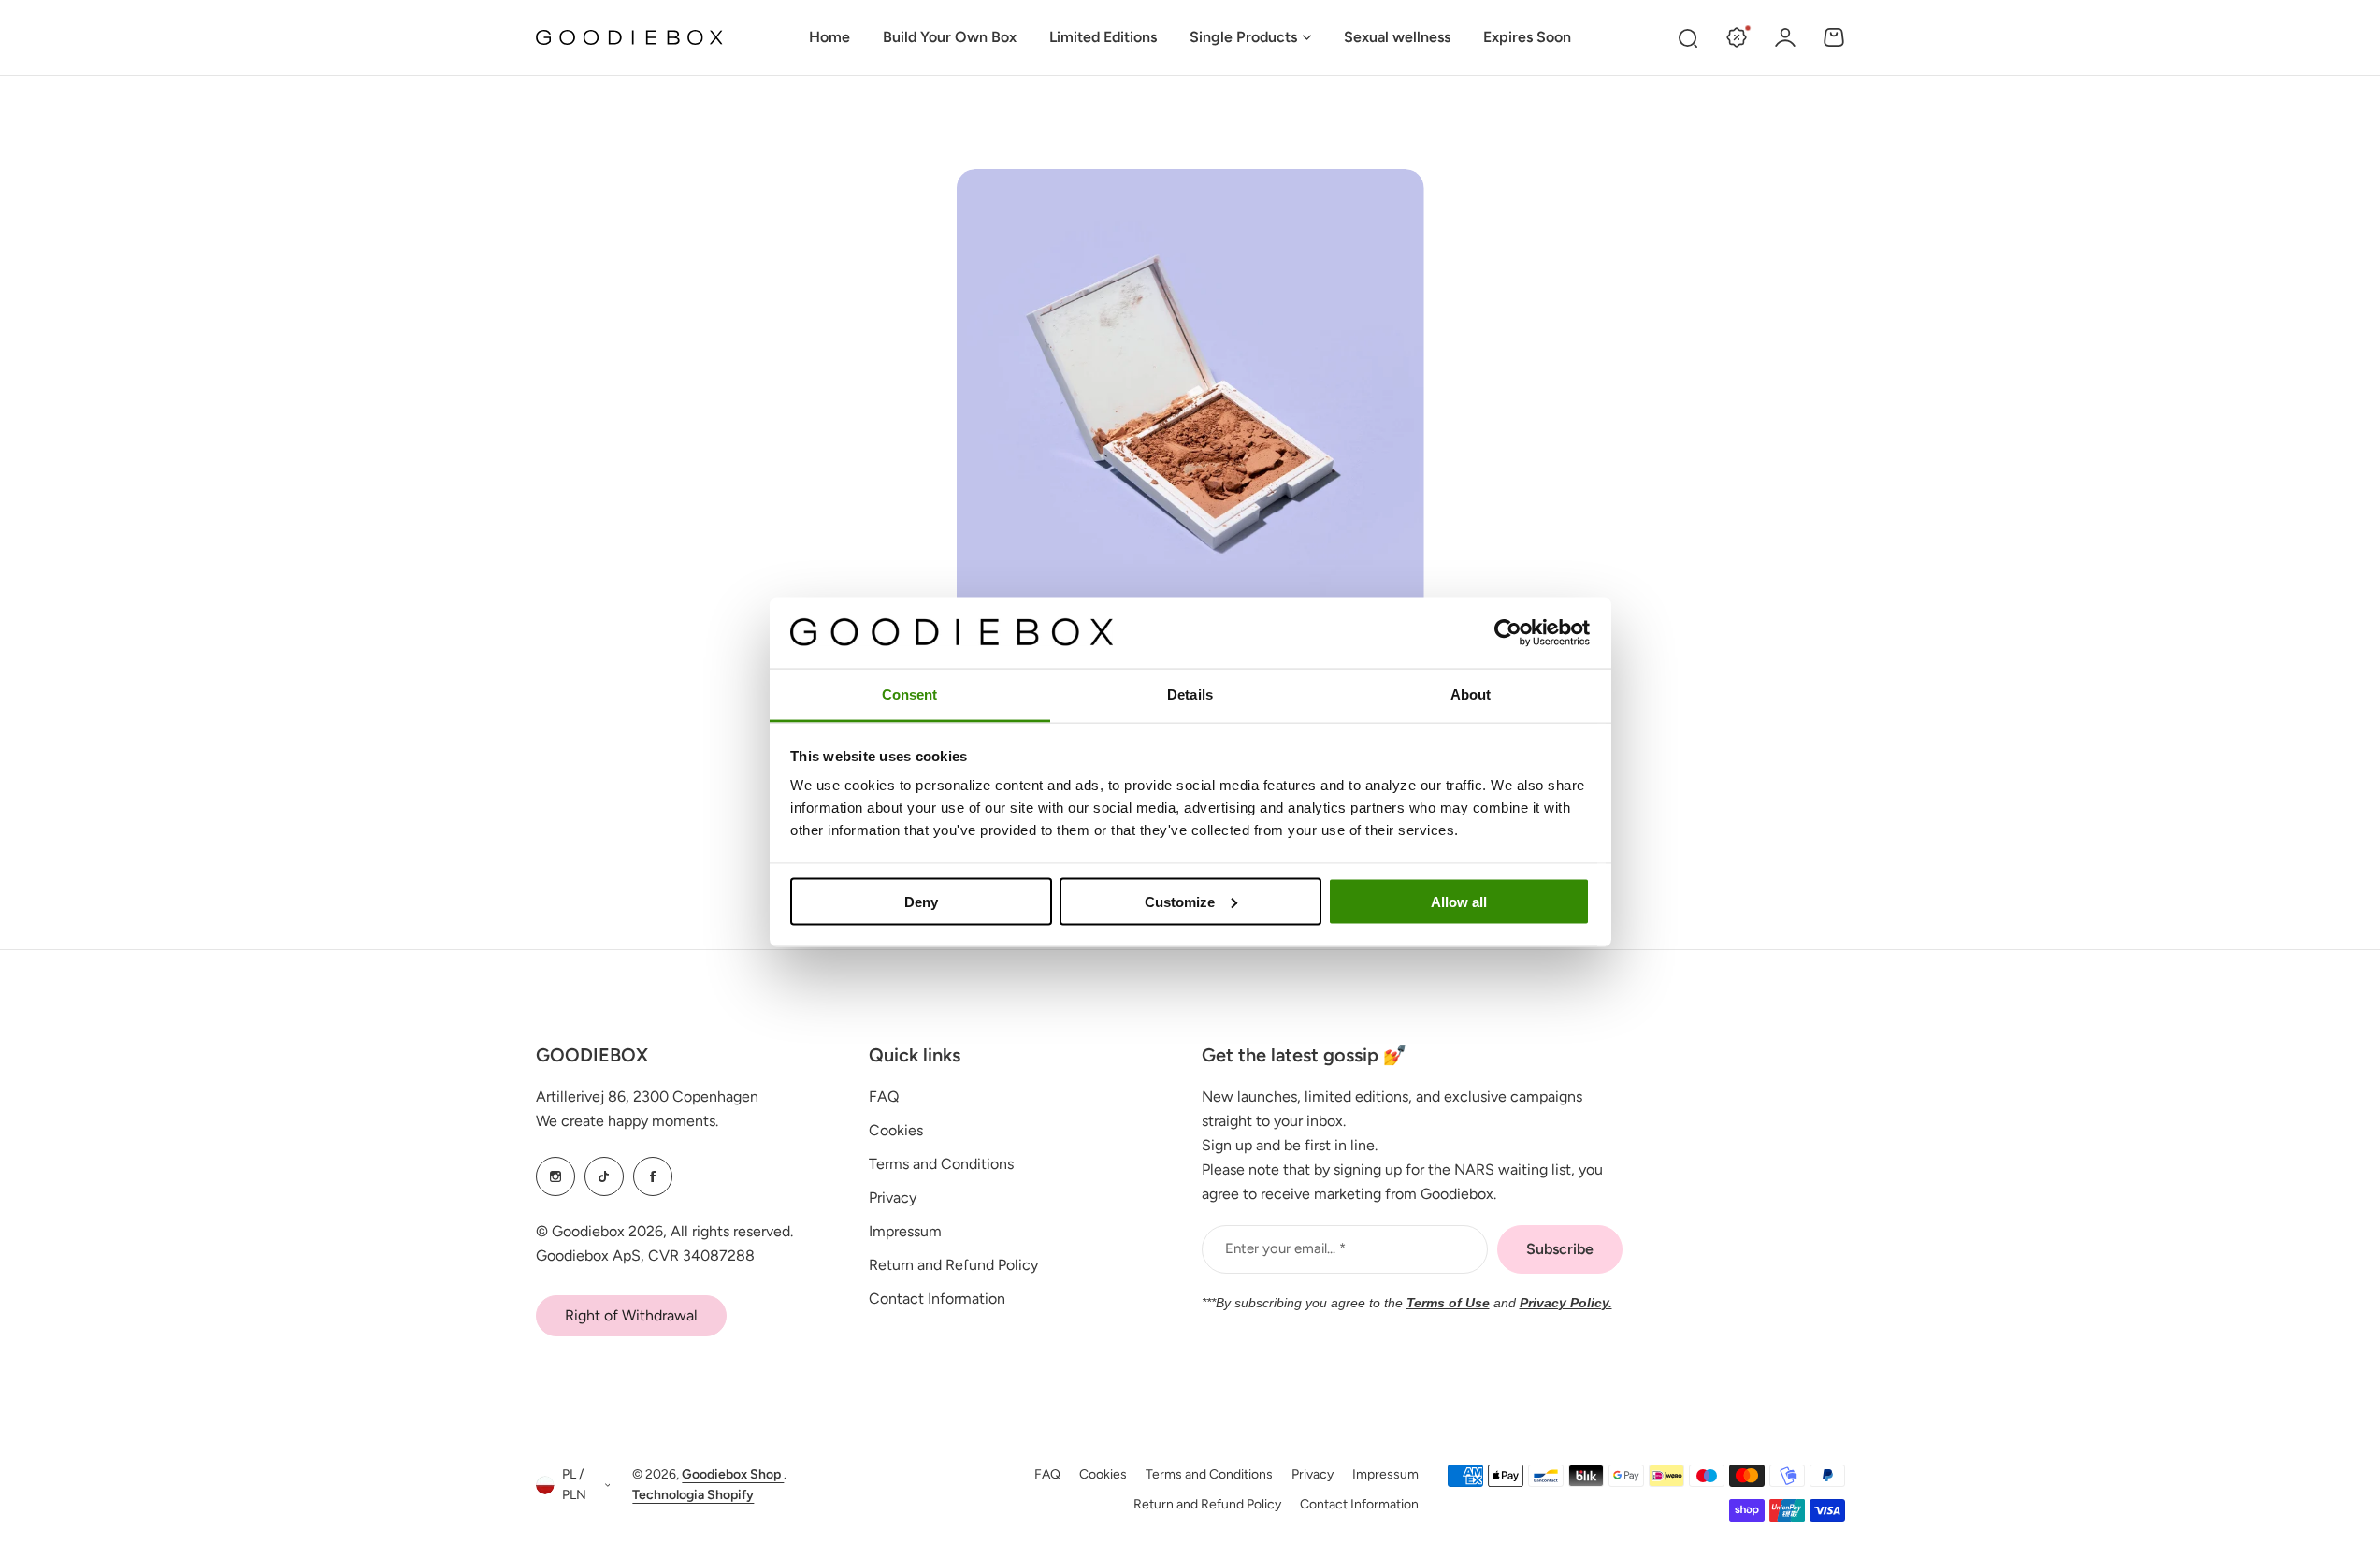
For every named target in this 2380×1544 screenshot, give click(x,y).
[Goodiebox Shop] (629, 38)
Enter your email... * (1285, 1248)
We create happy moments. (627, 1121)
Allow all (1459, 901)
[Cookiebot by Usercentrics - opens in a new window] (1508, 632)
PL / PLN (574, 1485)
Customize (1180, 901)
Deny (921, 901)
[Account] (1785, 37)
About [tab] (1471, 694)
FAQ (884, 1097)
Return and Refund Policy (953, 1265)
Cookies (896, 1130)
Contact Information (937, 1299)
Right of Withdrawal (631, 1315)
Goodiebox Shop (733, 1474)
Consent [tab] (910, 694)
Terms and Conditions (941, 1164)
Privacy (893, 1198)
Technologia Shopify (693, 1495)
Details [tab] (1190, 694)
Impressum (905, 1231)
